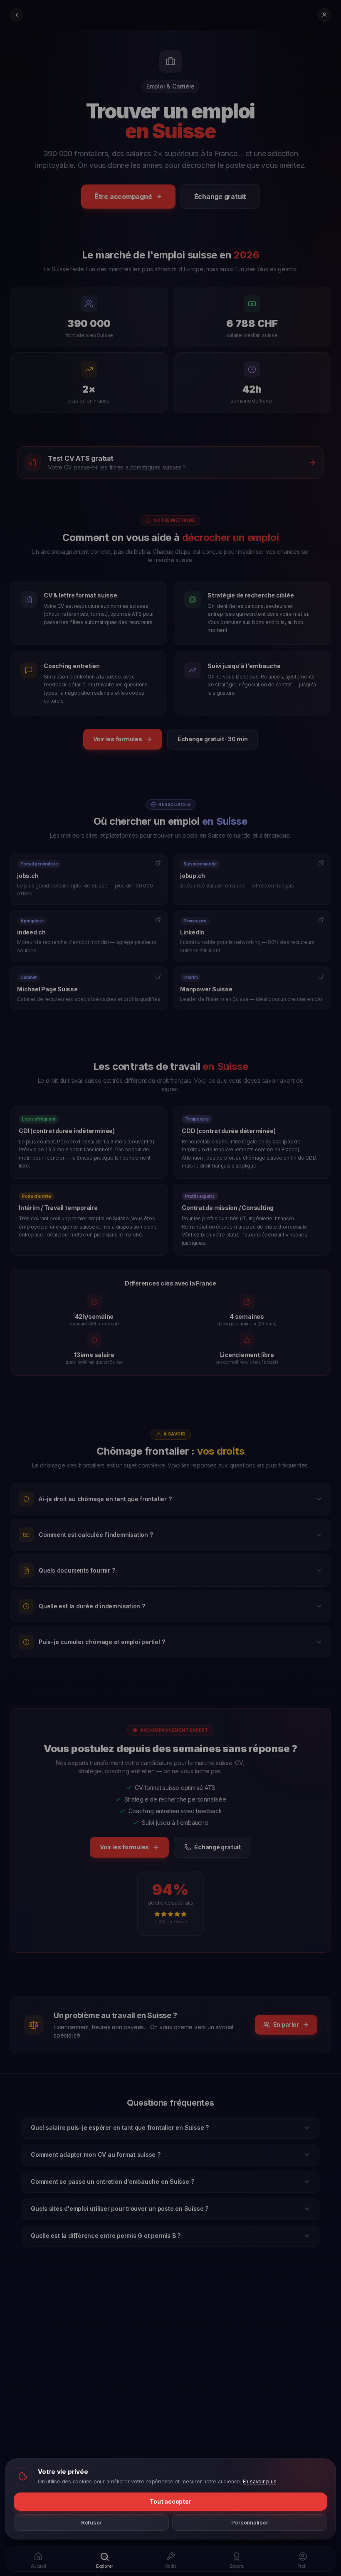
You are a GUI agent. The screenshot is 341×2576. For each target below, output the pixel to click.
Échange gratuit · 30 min (213, 739)
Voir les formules (118, 739)
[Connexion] (324, 15)
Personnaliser (250, 2522)
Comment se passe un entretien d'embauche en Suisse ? (112, 2181)
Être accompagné (123, 197)
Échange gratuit (220, 197)
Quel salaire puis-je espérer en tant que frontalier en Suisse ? (120, 2127)
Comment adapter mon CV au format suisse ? (96, 2154)
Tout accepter (170, 2501)
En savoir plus (260, 2481)
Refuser (91, 2522)
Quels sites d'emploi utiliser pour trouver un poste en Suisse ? (120, 2209)
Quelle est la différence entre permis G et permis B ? (106, 2236)
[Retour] (17, 15)
